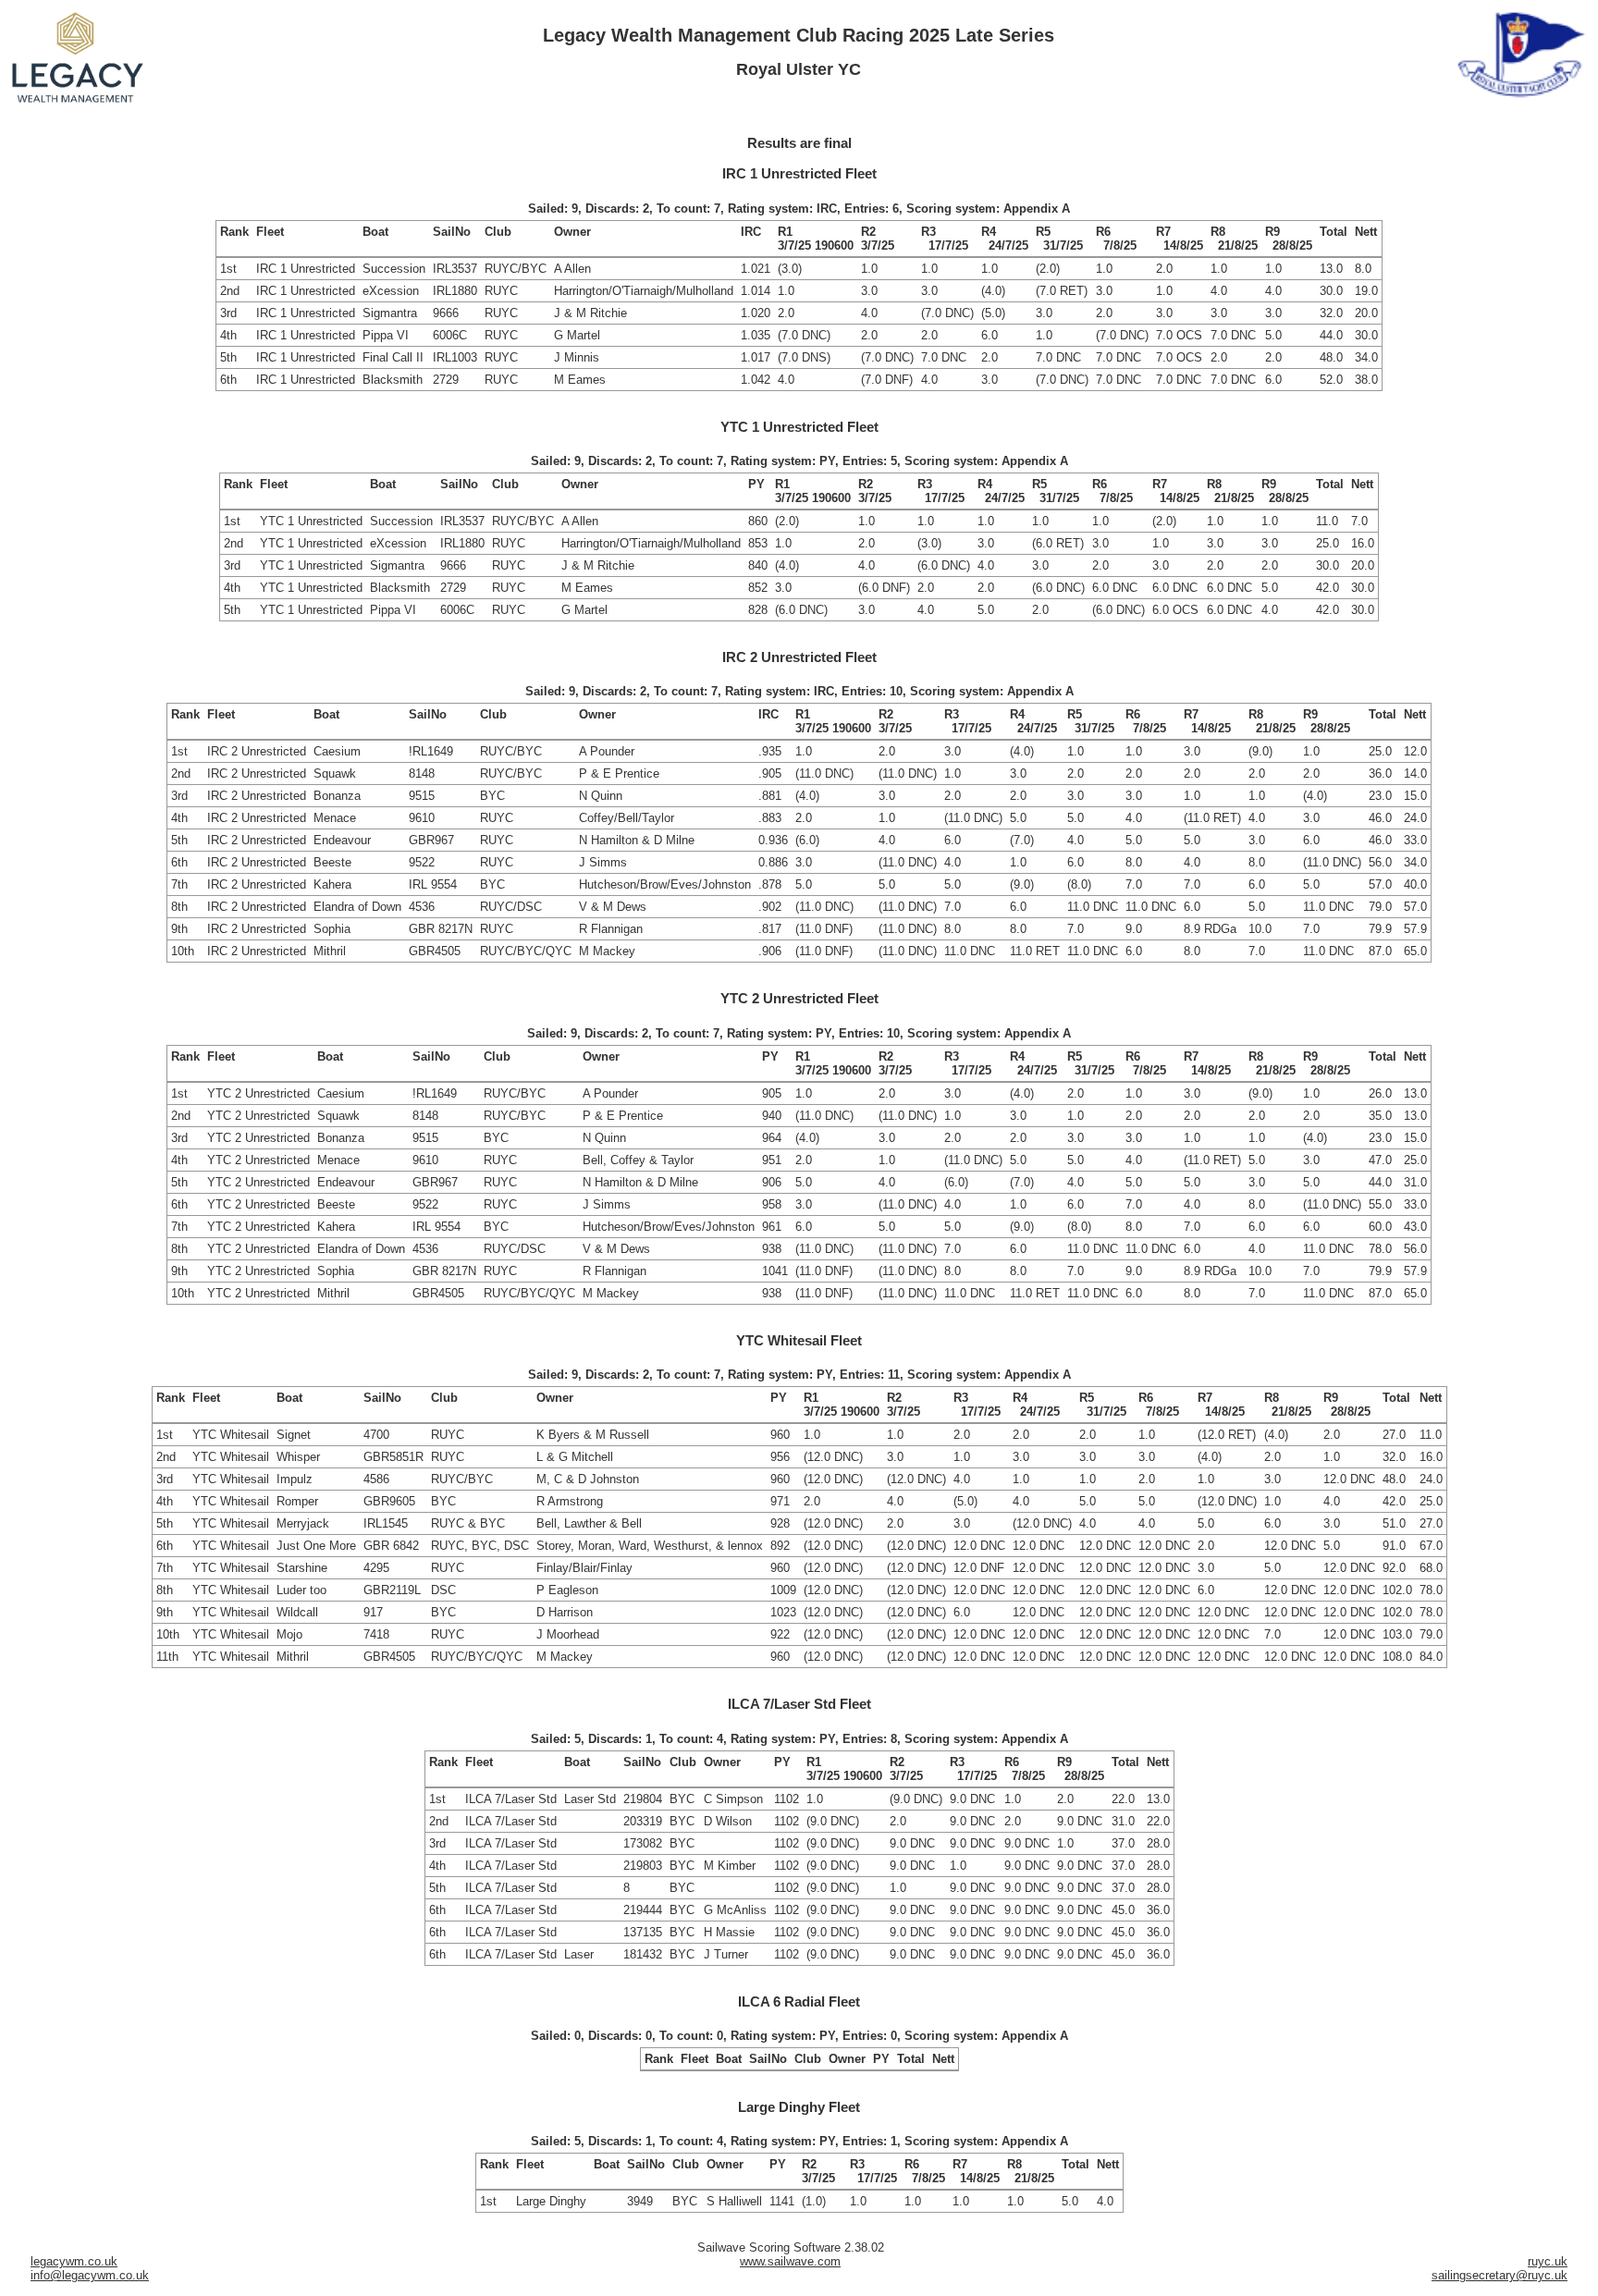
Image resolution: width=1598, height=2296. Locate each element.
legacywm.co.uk (74, 2261)
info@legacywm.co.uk (90, 2275)
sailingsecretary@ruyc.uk (1500, 2275)
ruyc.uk (1548, 2261)
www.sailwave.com (790, 2261)
